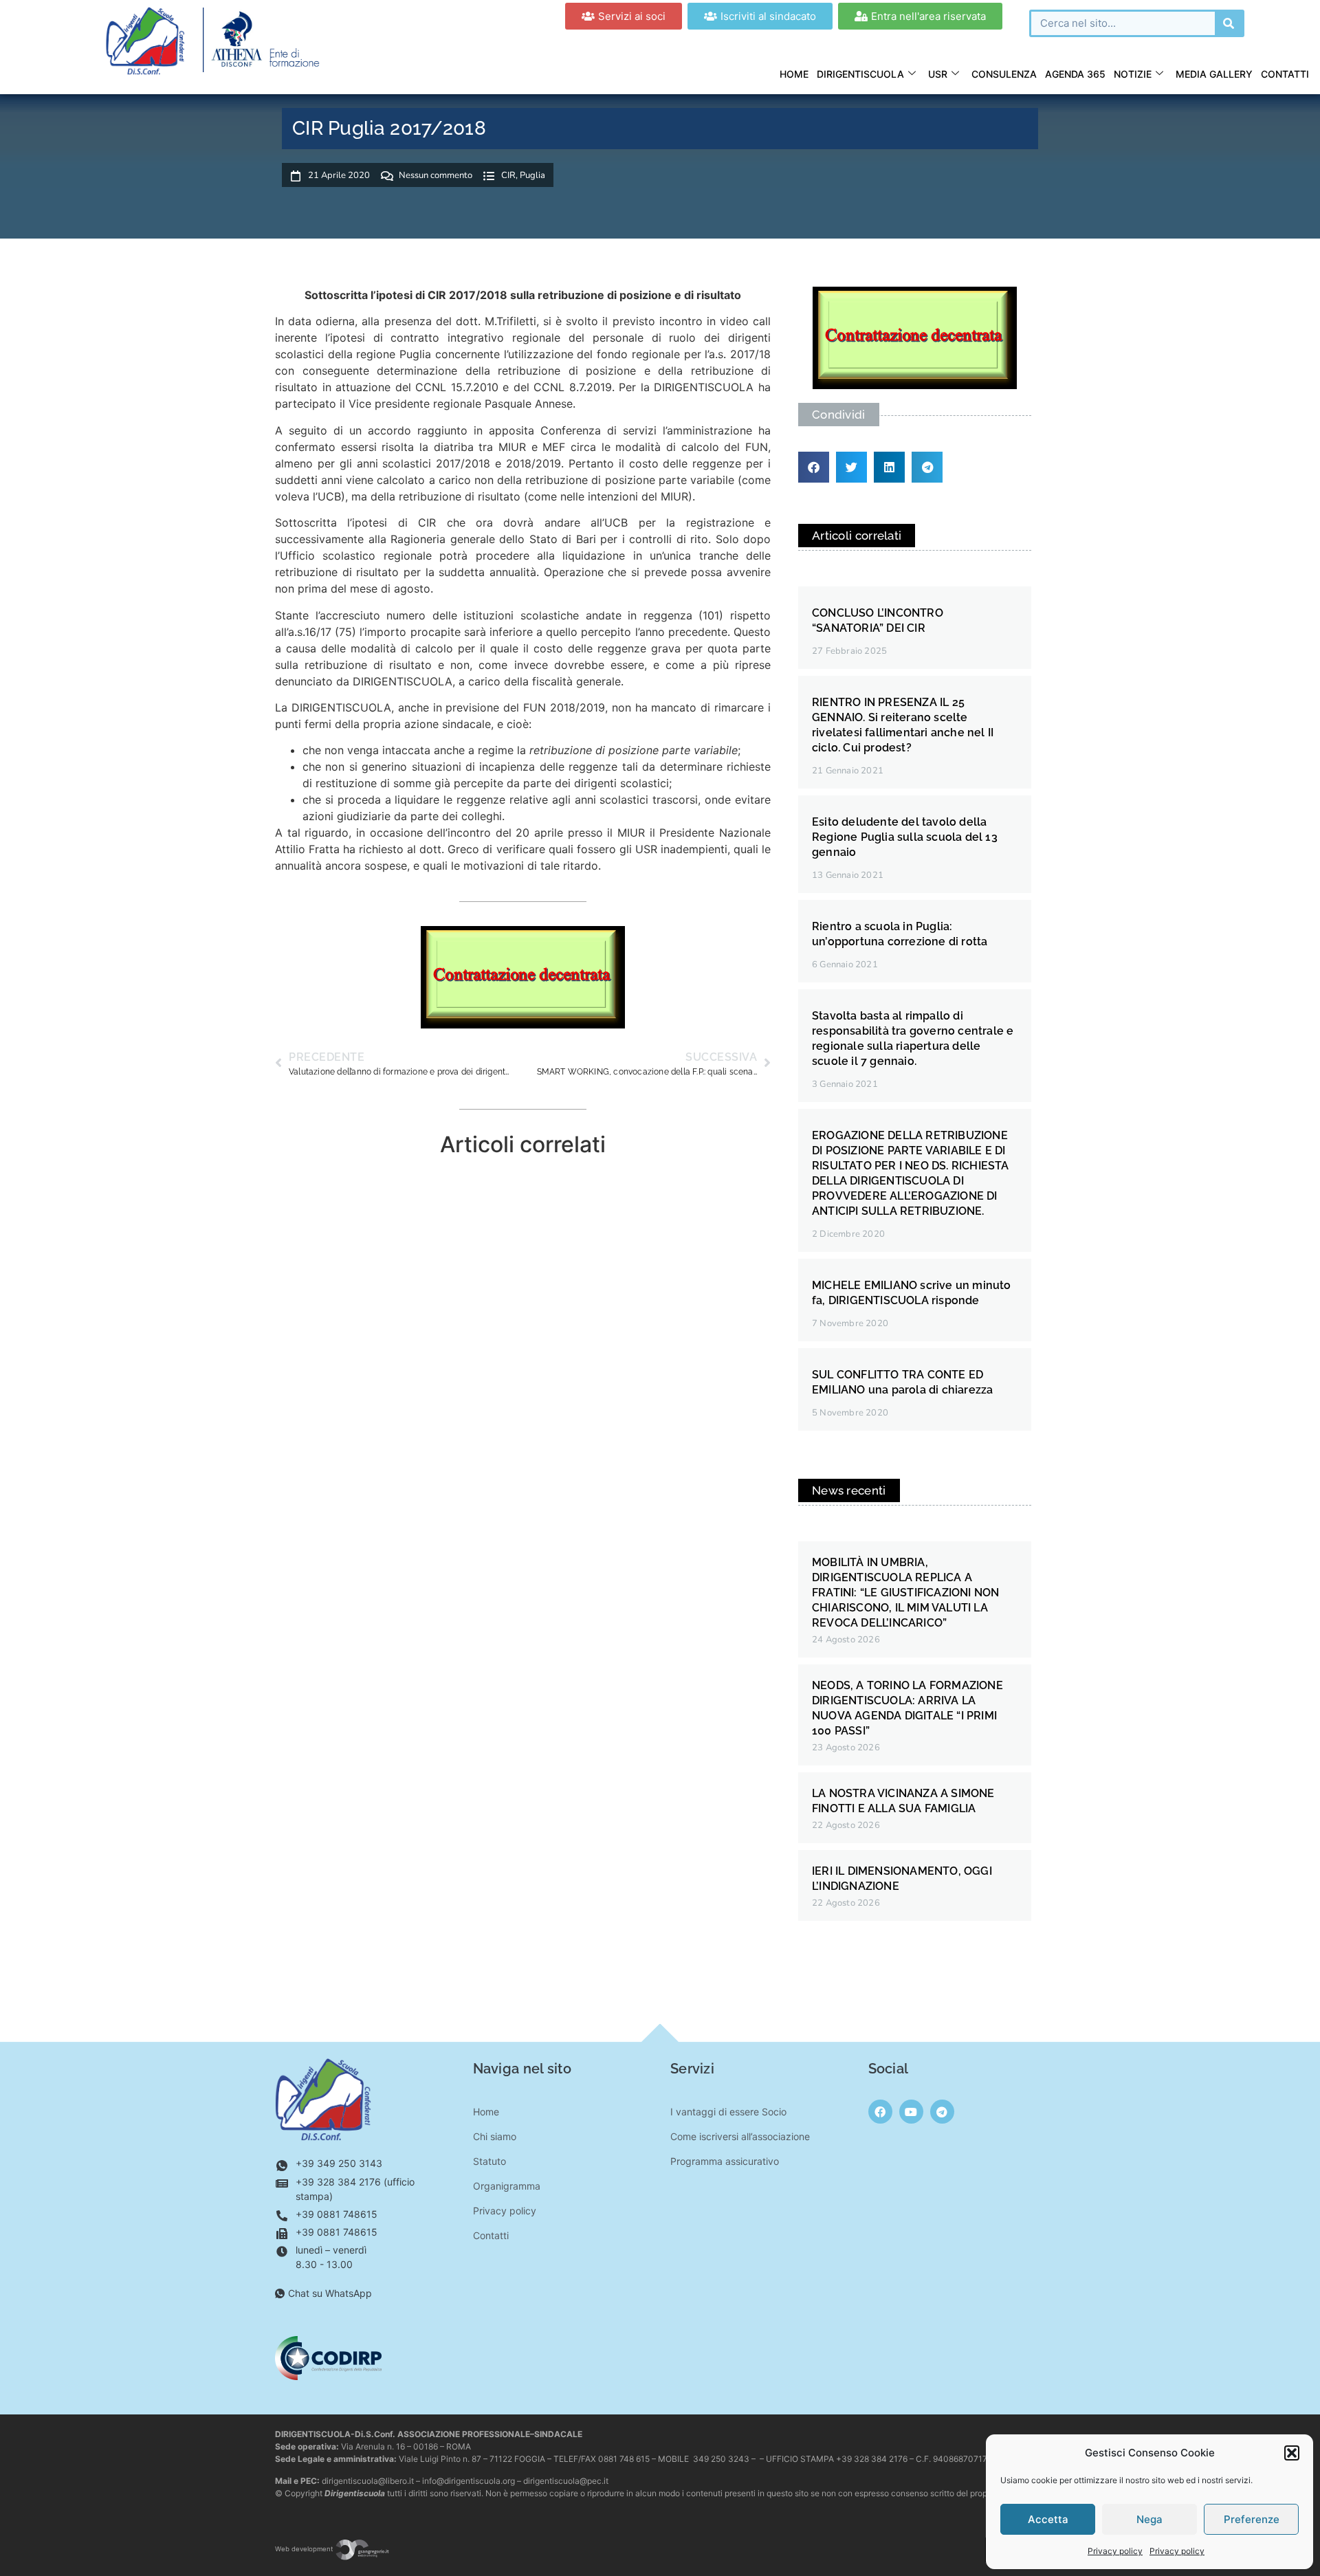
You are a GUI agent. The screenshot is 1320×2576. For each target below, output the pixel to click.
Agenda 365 (1075, 74)
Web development (305, 2549)
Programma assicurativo (725, 2161)
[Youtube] (911, 2112)
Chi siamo (495, 2136)
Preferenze (1252, 2519)
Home (794, 74)
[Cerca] (1229, 23)
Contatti (1285, 74)
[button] (1292, 2453)
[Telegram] (942, 2112)
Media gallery (1214, 74)
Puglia (532, 175)
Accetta (1048, 2519)
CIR (508, 175)
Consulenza (1004, 74)
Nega (1149, 2519)
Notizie (1133, 74)
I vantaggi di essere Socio (728, 2112)
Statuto (489, 2161)
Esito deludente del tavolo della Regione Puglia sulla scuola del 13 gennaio (905, 837)
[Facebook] (880, 2112)
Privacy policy (1115, 2551)
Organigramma (507, 2186)
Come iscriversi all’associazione (740, 2136)
